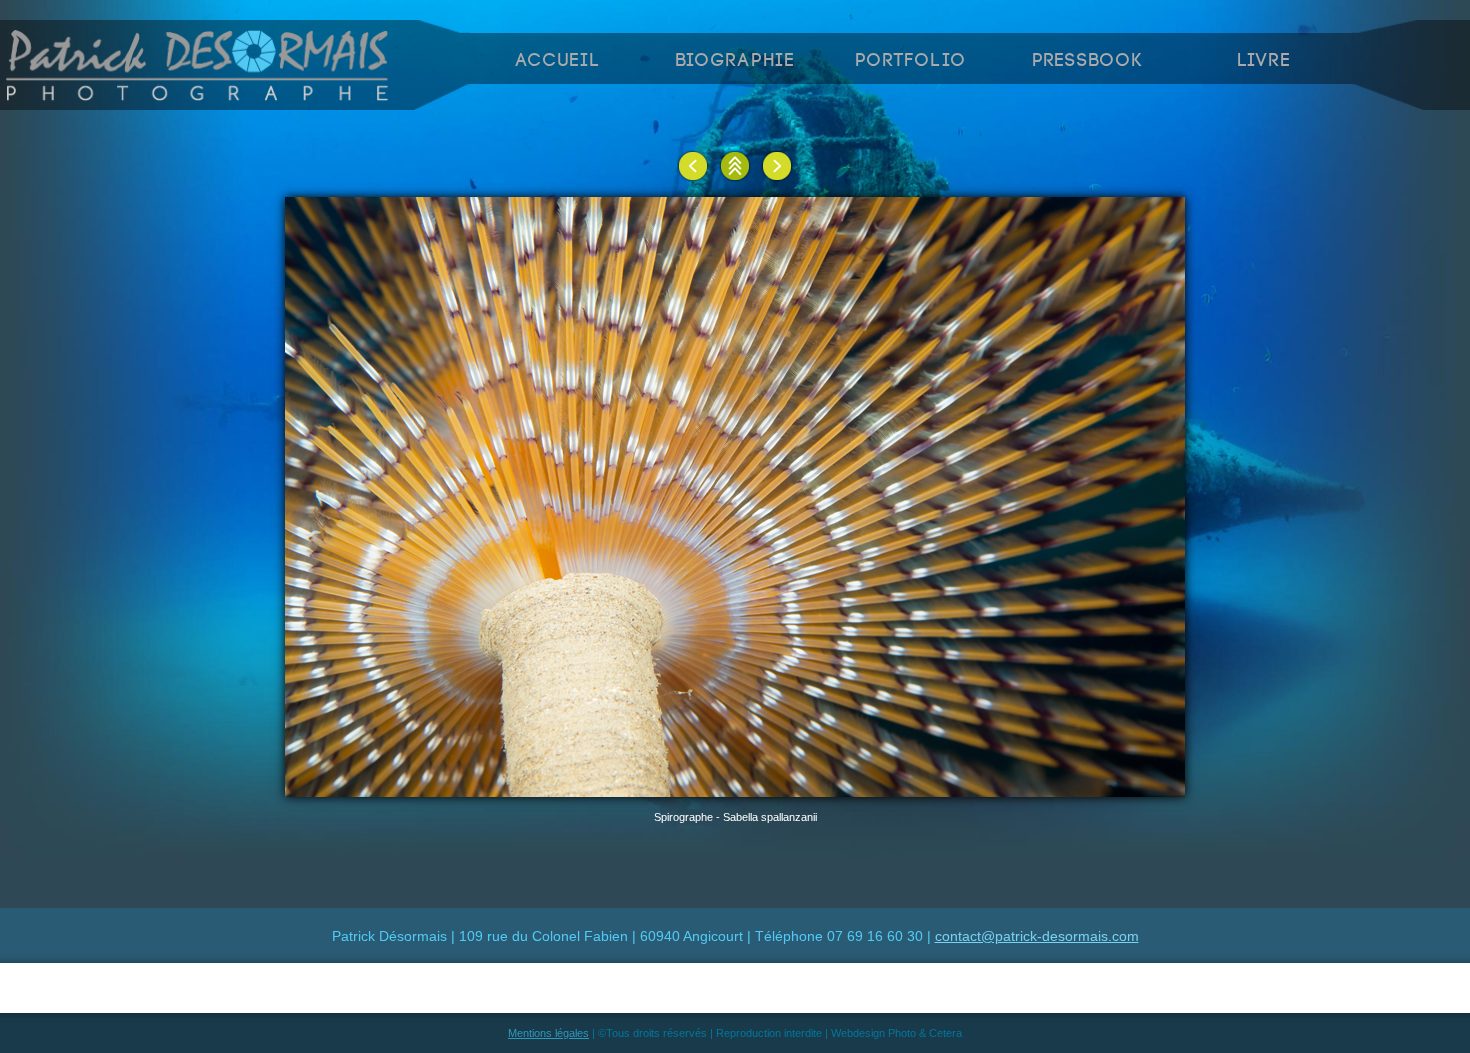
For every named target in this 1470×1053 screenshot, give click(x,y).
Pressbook (1088, 60)
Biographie (735, 60)
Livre (1264, 60)
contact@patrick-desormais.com (1037, 936)
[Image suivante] (777, 166)
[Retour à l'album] (735, 166)
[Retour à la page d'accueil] (198, 94)
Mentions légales (548, 1033)
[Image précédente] (693, 166)
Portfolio (911, 60)
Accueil (558, 60)
